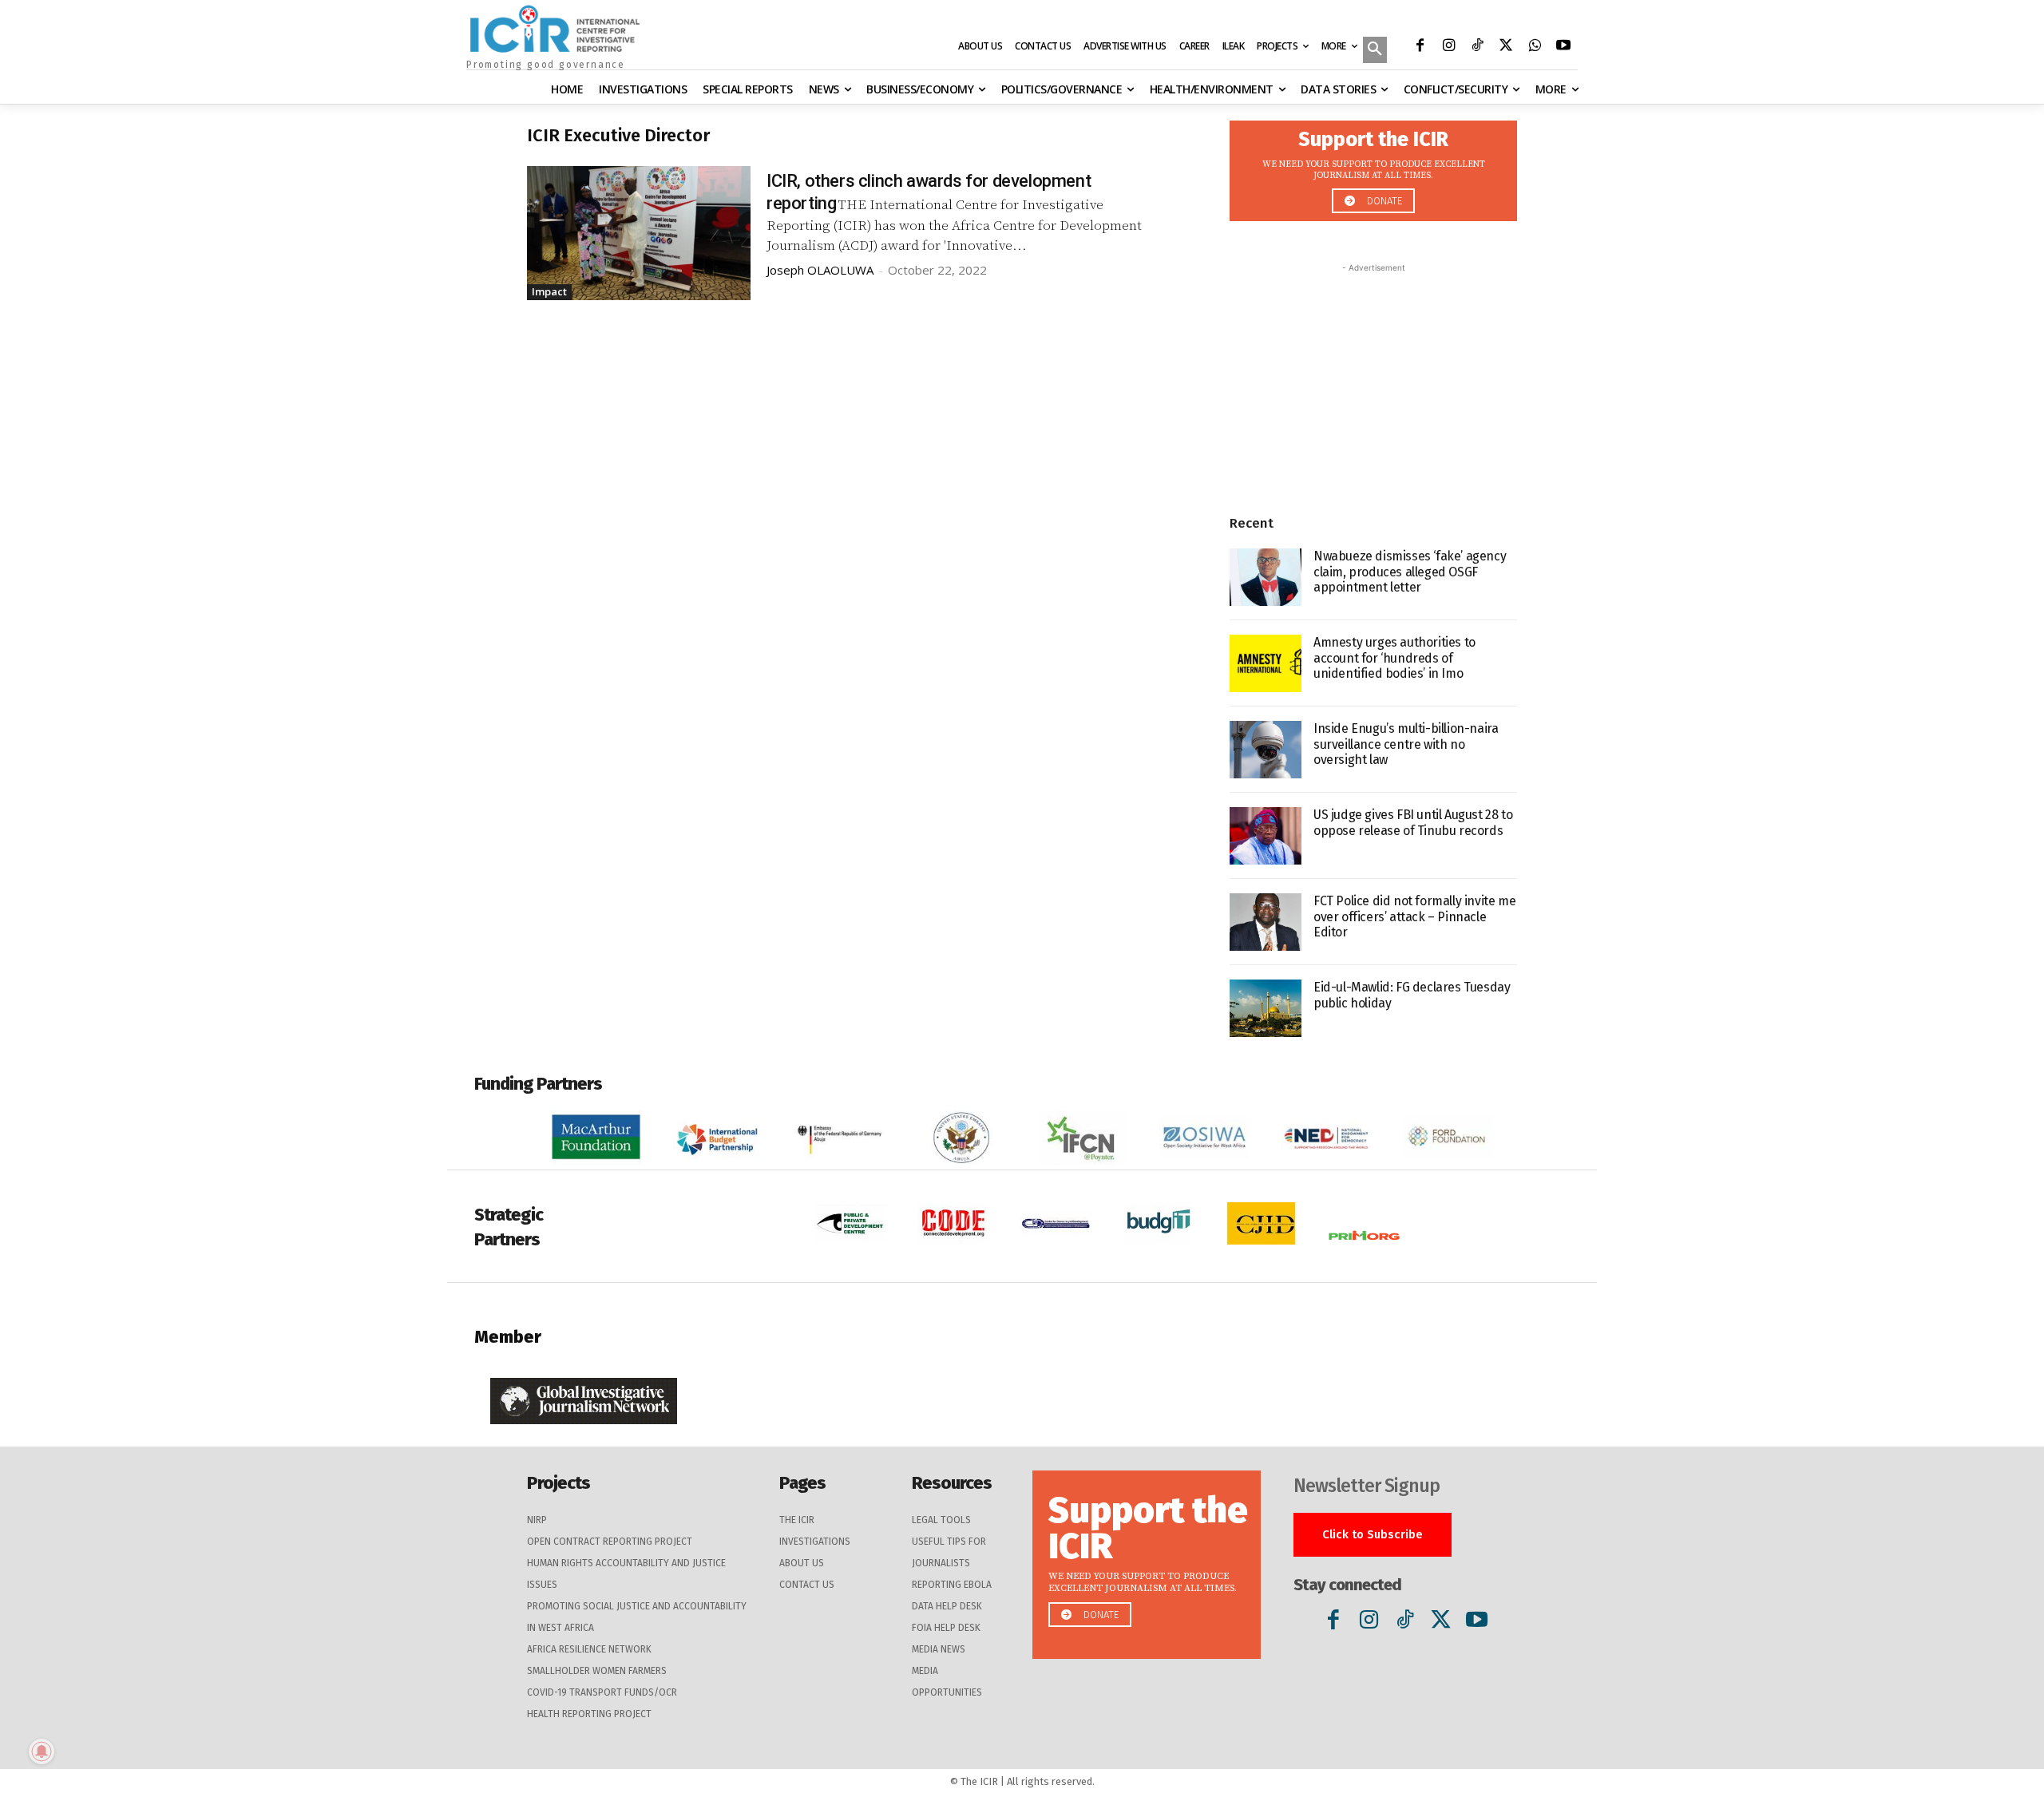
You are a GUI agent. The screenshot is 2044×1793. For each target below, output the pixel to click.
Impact (549, 291)
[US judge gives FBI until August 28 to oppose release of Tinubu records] (1266, 836)
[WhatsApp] (1535, 47)
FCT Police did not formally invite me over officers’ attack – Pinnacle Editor (1414, 916)
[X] (1506, 47)
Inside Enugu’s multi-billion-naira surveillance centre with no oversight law (1406, 744)
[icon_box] (1373, 166)
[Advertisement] (1373, 376)
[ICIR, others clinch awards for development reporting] (639, 233)
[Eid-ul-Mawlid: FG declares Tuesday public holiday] (1266, 1008)
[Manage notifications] (42, 1751)
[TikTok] (1477, 47)
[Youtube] (1563, 47)
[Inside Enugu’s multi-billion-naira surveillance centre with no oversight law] (1266, 750)
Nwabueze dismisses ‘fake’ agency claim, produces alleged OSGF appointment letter (1410, 571)
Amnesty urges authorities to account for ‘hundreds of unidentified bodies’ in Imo (1394, 657)
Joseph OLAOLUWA (820, 270)
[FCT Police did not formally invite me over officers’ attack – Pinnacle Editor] (1266, 922)
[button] (1375, 51)
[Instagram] (1448, 47)
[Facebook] (1420, 47)
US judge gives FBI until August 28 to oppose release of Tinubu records (1413, 822)
